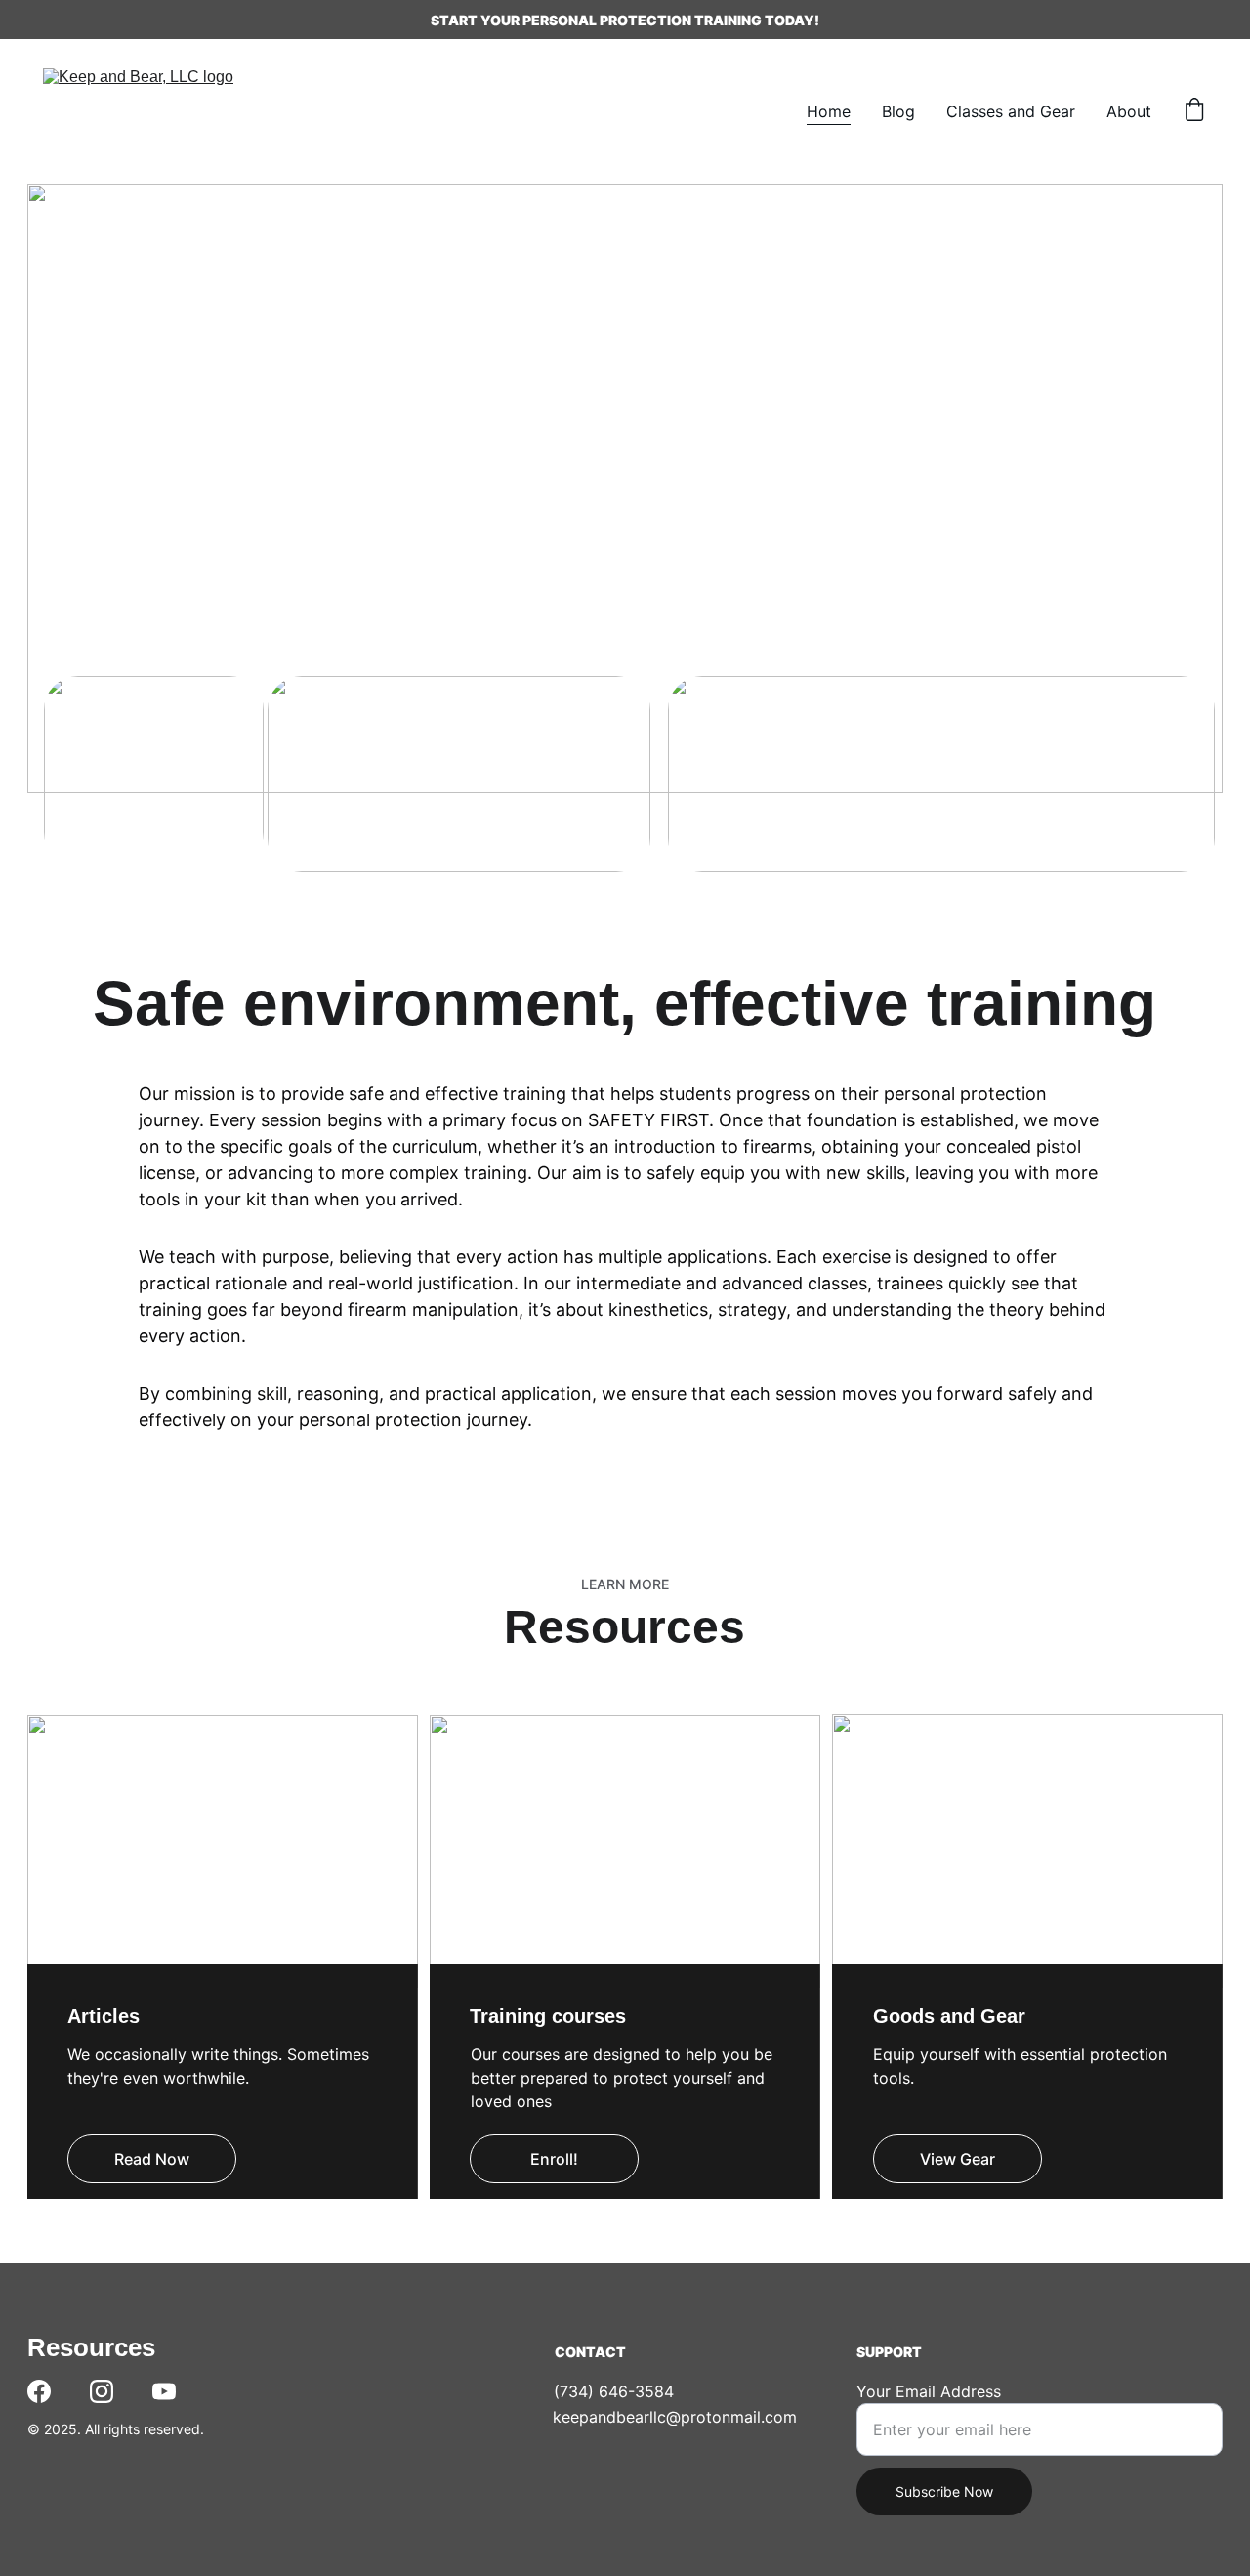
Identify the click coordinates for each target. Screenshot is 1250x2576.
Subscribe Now (944, 2492)
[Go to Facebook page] (39, 2391)
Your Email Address (929, 2391)
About (1129, 111)
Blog (898, 111)
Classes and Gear (1011, 111)
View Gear (958, 2159)
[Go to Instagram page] (102, 2391)
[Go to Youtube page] (164, 2391)
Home (829, 111)
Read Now (152, 2159)
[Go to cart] (1194, 111)
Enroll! (554, 2159)
